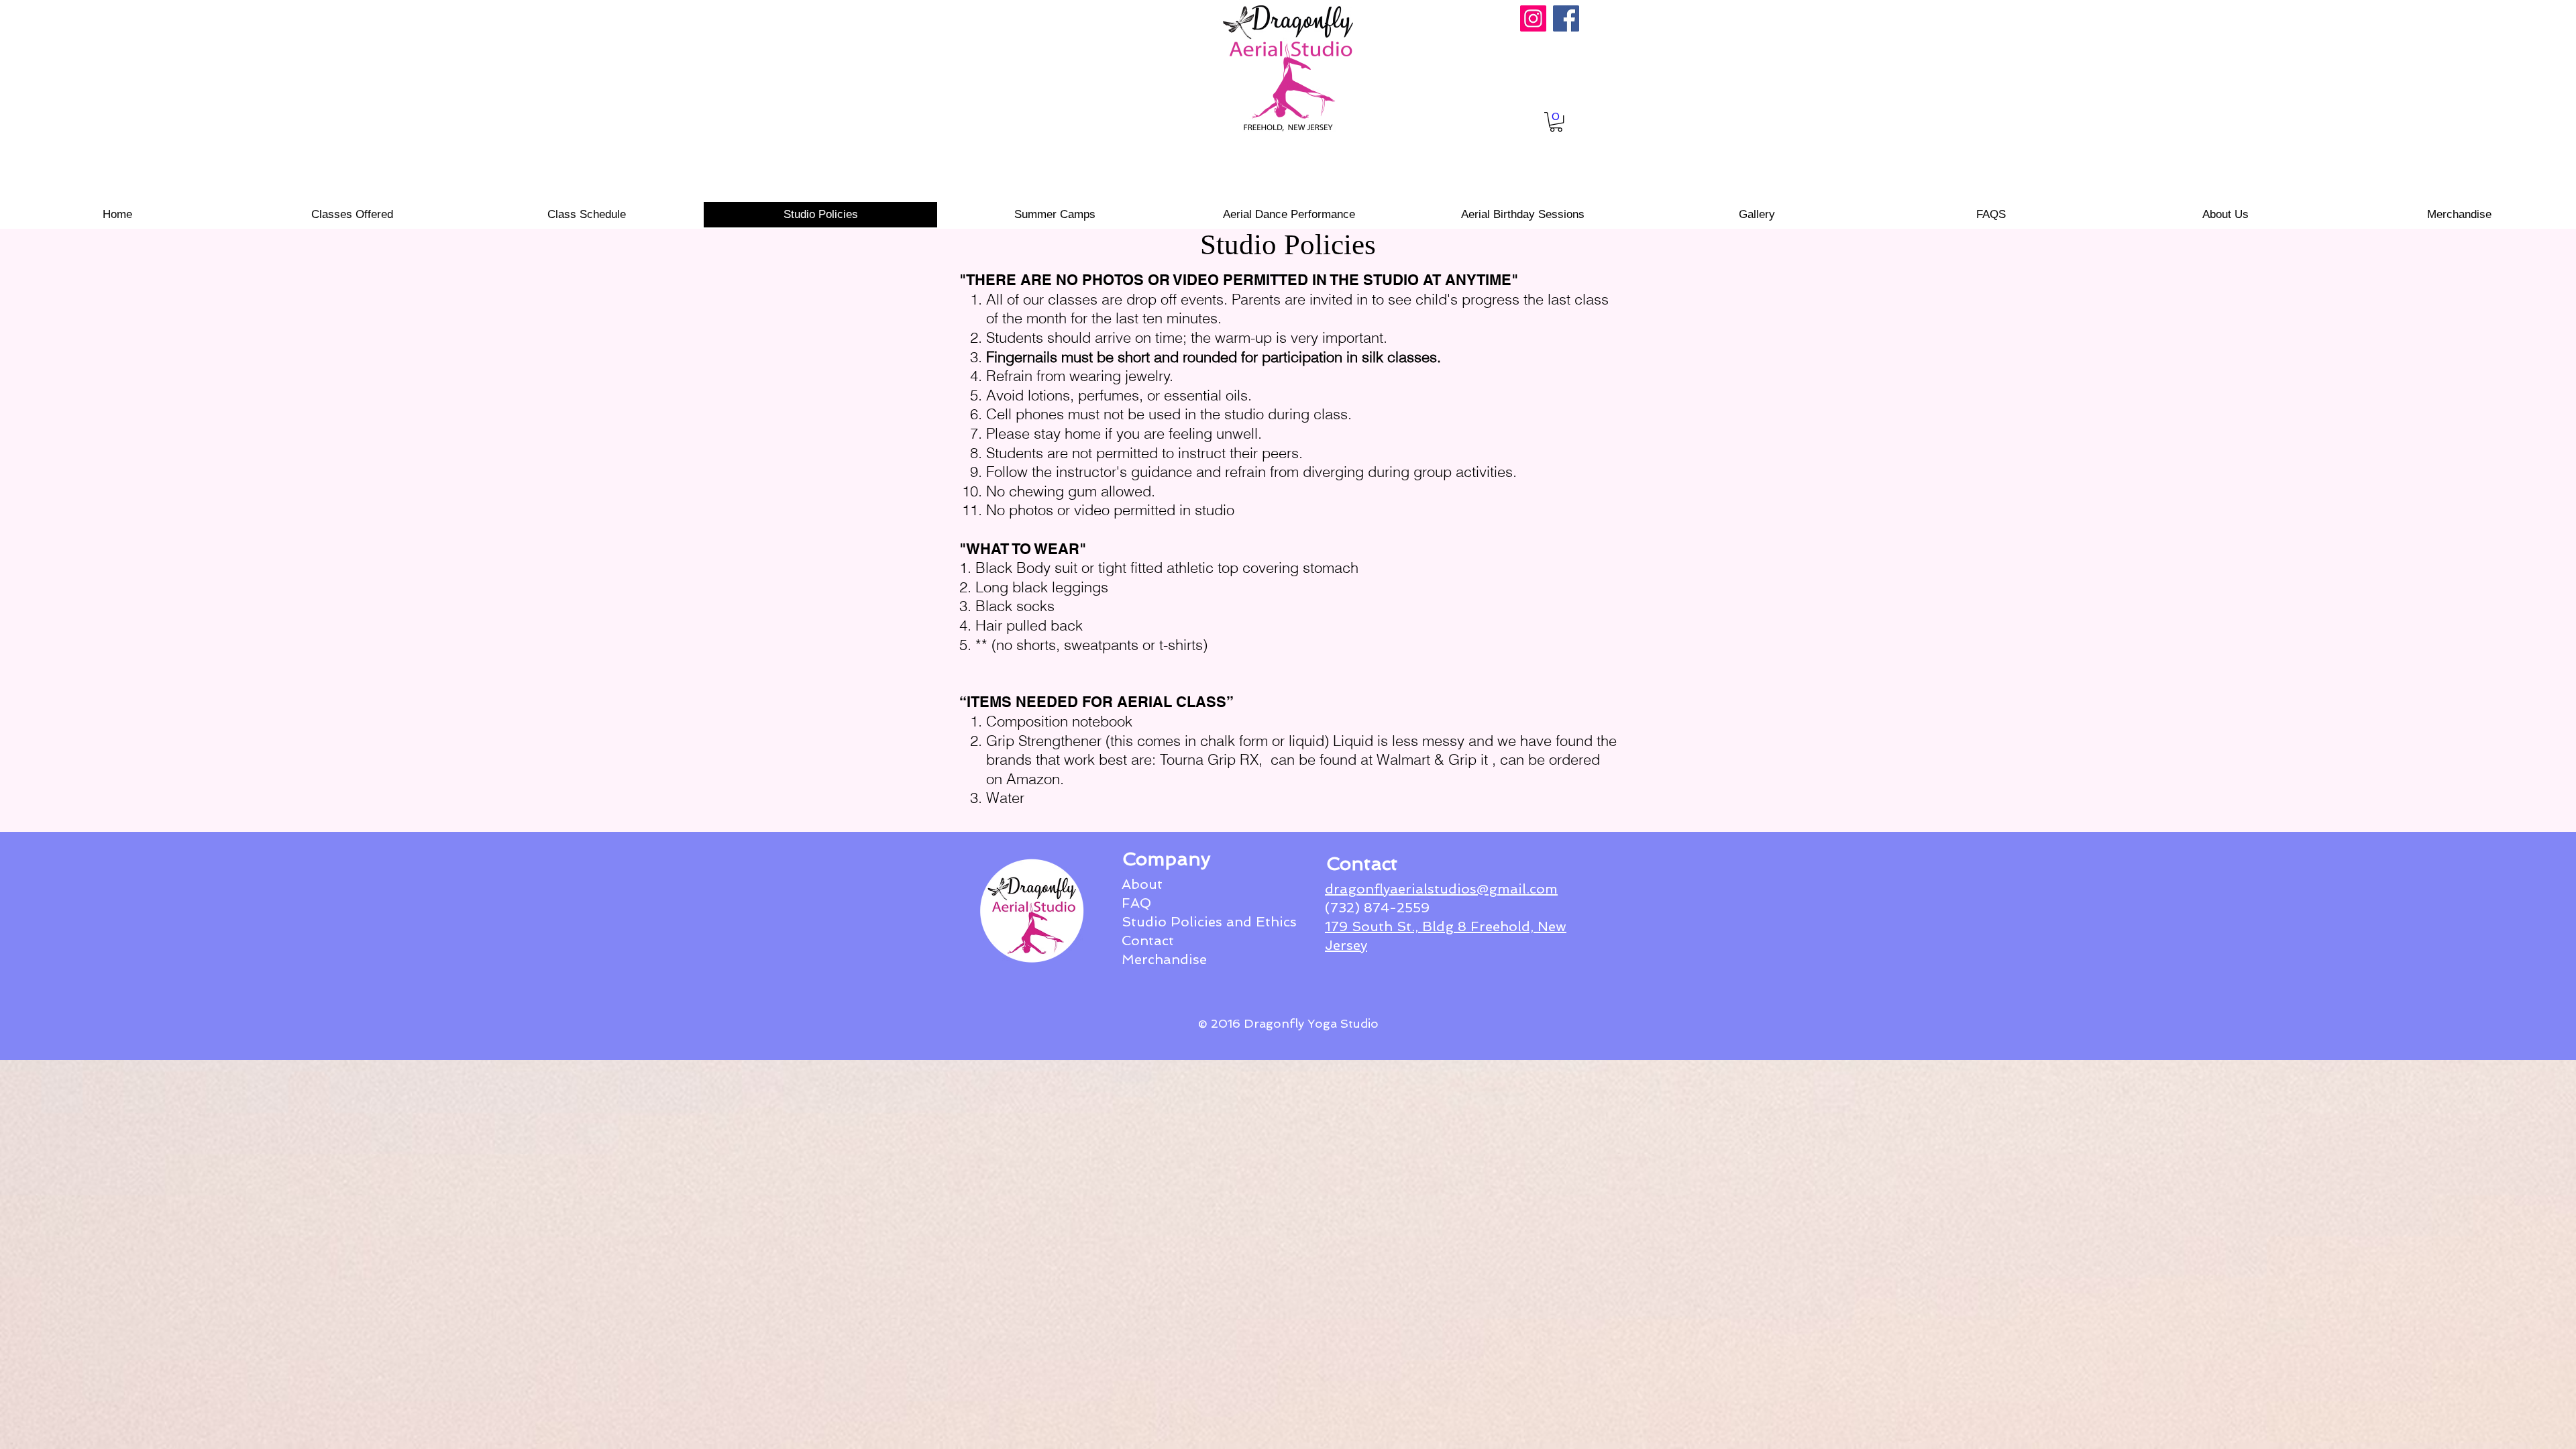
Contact (1148, 941)
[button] (1556, 122)
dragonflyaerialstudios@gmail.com (1441, 889)
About (1142, 884)
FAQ (1136, 903)
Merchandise (1164, 959)
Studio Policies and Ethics (1209, 922)
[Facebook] (1566, 18)
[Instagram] (1533, 18)
